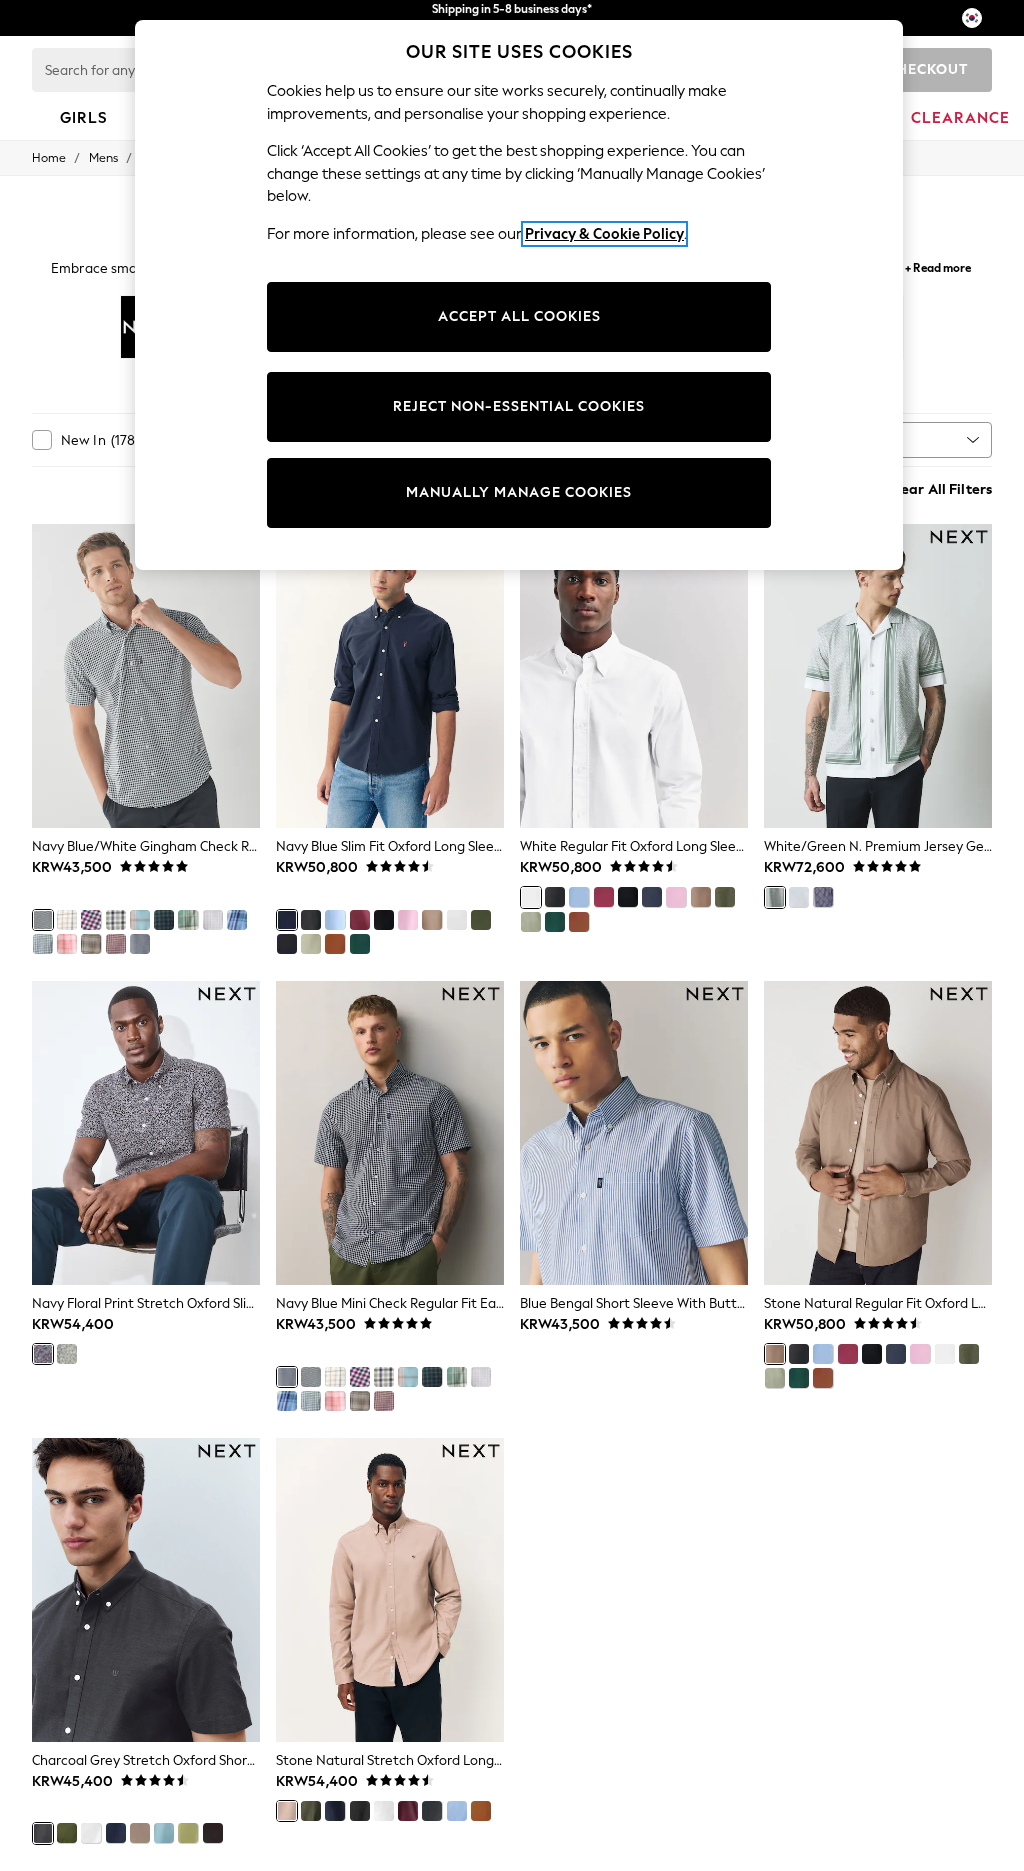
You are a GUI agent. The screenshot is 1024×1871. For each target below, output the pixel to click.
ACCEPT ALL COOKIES (519, 316)
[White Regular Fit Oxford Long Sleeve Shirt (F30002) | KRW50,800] (634, 676)
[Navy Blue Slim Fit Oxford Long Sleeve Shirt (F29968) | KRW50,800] (390, 676)
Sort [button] (868, 439)
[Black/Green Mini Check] (164, 920)
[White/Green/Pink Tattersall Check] (213, 920)
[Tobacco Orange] (335, 944)
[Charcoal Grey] (311, 920)
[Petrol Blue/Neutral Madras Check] (140, 920)
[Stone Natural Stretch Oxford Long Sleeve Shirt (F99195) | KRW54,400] (390, 1590)
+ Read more (938, 265)
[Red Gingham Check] (91, 920)
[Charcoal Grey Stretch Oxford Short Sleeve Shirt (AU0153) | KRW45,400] (146, 1590)
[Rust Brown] (287, 944)
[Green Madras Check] (188, 920)
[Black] (384, 920)
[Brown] (481, 1811)
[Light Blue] (335, 920)
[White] (457, 920)
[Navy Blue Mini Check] (140, 944)
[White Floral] (67, 1354)
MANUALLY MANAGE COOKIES (519, 492)
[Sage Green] (311, 944)
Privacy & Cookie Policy (604, 234)
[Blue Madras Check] (237, 920)
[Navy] (823, 897)
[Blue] (164, 1833)
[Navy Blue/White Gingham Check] (43, 920)
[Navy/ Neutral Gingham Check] (116, 920)
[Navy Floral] (43, 1354)
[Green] (360, 944)
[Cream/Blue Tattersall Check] (67, 920)
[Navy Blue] (287, 920)
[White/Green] (775, 897)
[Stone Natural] (432, 920)
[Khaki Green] (311, 1811)
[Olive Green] (67, 1833)
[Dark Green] (481, 920)
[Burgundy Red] (360, 920)
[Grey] (799, 897)
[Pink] (408, 920)
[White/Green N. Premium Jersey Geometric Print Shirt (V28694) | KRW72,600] (878, 676)
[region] (519, 295)
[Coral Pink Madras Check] (67, 944)
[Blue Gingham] (43, 944)
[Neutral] (91, 944)
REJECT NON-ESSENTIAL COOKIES (519, 406)
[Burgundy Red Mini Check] (116, 944)
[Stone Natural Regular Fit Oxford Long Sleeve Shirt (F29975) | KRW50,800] (878, 1133)
